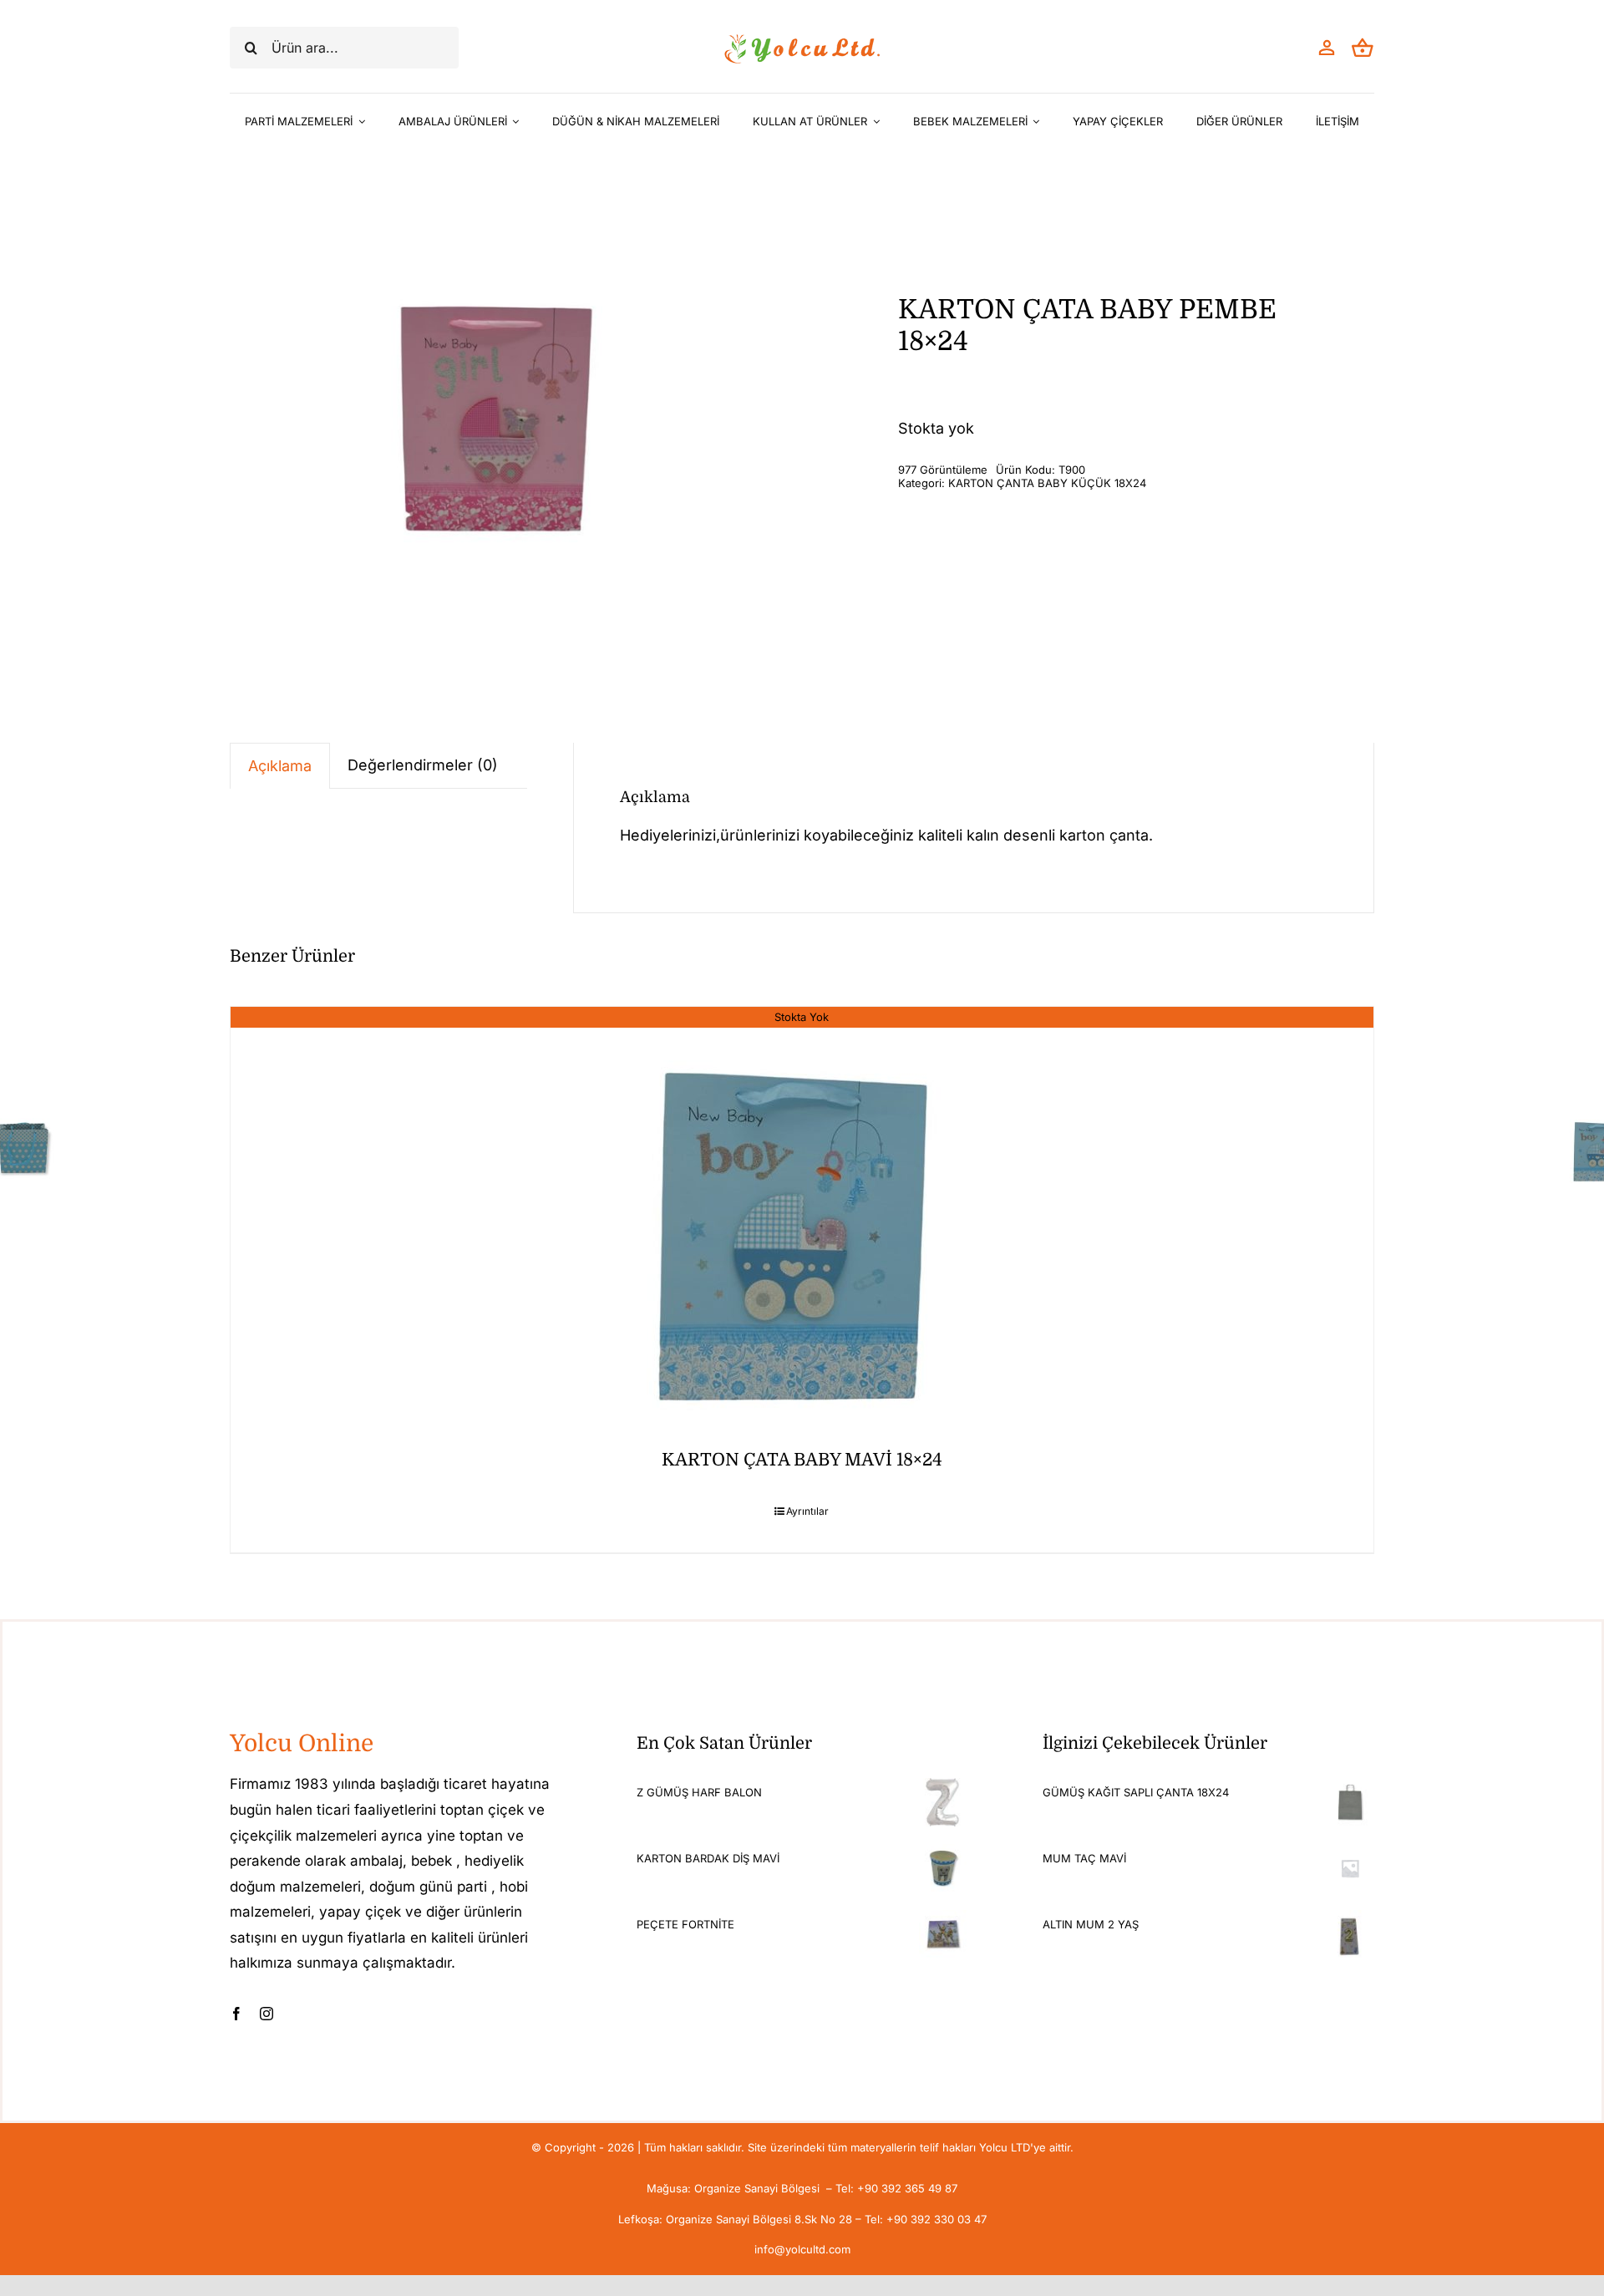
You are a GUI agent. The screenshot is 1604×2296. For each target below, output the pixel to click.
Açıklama (280, 766)
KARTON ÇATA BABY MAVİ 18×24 (802, 1460)
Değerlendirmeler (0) (423, 765)
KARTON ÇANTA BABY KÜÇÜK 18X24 (1047, 483)
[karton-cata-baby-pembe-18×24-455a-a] (501, 400)
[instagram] (266, 2014)
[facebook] (236, 2014)
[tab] (280, 766)
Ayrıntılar (807, 1511)
